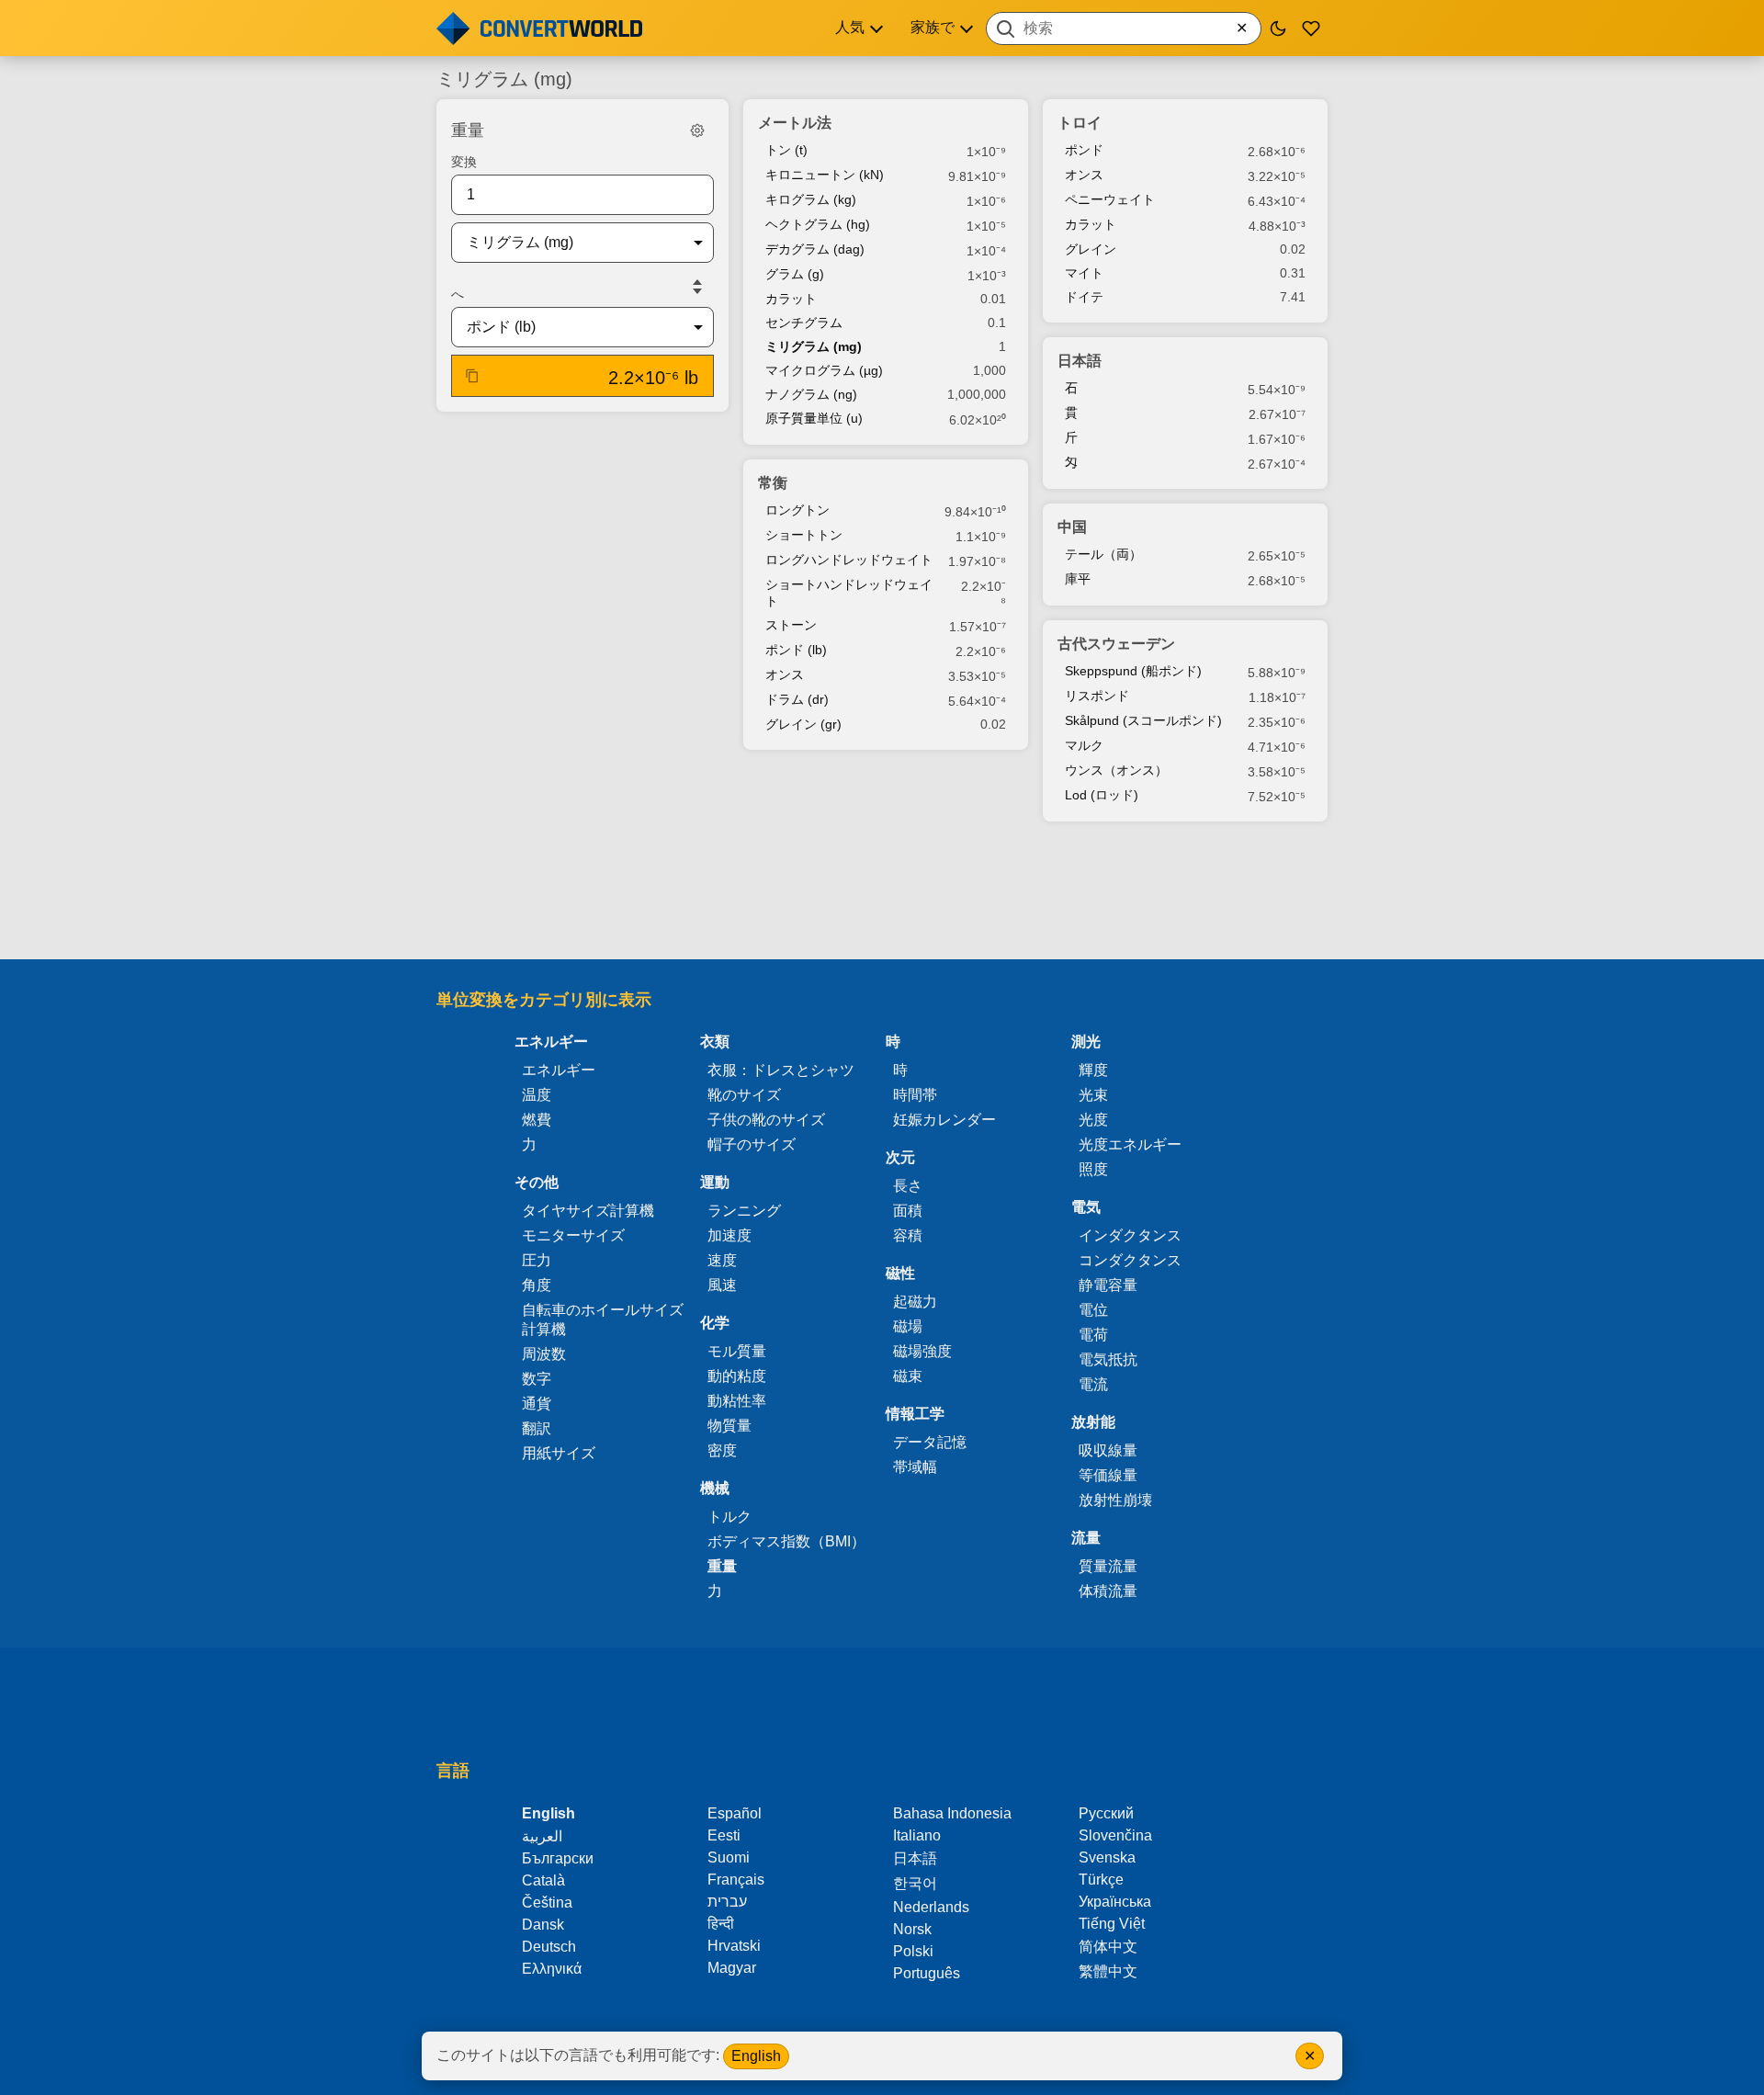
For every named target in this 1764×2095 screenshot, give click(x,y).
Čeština (547, 1902)
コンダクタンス (1130, 1260)
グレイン (1091, 249)
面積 (908, 1211)
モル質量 (737, 1351)
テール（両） (1103, 554)
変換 (464, 162)
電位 (1093, 1310)
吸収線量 (1108, 1450)
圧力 (537, 1260)
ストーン (791, 625)
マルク (1084, 745)
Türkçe (1101, 1880)
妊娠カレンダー (944, 1120)
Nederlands (931, 1907)
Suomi (729, 1857)
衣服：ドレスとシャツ (781, 1070)
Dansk (543, 1925)
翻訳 (537, 1428)
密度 (722, 1450)
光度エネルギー (1130, 1144)
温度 (537, 1095)
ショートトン (804, 535)
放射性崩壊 (1115, 1500)
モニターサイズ (573, 1235)
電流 (1093, 1384)
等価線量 (1108, 1475)
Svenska (1107, 1857)
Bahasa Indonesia (952, 1813)
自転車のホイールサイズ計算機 (603, 1319)
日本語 (915, 1858)
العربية (542, 1836)
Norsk (912, 1929)
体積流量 (1108, 1591)
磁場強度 (922, 1351)
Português (927, 1973)
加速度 (729, 1235)
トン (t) (786, 150)
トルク (729, 1517)
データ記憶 (930, 1442)
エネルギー (559, 1070)
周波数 (544, 1354)
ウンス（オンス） (1116, 770)
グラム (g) (795, 274)
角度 (537, 1285)
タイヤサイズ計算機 (588, 1211)
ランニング (744, 1211)
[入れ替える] (697, 287)
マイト (1084, 273)
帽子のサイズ (752, 1144)
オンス (785, 674)
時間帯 (915, 1095)
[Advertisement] (882, 892)
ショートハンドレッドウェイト (849, 593)
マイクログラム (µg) (824, 370)
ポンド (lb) (796, 650)
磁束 (908, 1376)
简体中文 (1108, 1947)
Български (558, 1858)
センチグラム (804, 323)
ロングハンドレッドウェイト (849, 560)
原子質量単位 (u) (814, 418)
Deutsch (549, 1947)
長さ (908, 1186)
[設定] (697, 130)
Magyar (732, 1968)
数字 (537, 1379)
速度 (722, 1260)
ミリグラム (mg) (814, 346)
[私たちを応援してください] (1311, 28)
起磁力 (915, 1302)
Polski (913, 1951)
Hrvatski (734, 1946)
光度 (1093, 1120)
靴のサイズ (744, 1095)
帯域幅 (915, 1467)
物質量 (729, 1426)
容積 (908, 1235)
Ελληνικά (552, 1969)
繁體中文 (1108, 1971)
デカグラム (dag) (815, 249)
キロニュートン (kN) (825, 175)
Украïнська (1115, 1902)
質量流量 (1108, 1566)
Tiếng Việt (1112, 1924)
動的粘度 (737, 1376)
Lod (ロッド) (1102, 795)
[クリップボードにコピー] (472, 376)
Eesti (724, 1835)
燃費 (537, 1120)
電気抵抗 (1108, 1359)
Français (736, 1880)
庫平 (1078, 579)
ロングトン (797, 510)
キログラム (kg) (811, 199)
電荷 (1093, 1335)
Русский (1106, 1813)
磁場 (908, 1326)
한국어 (915, 1883)
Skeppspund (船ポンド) (1133, 671)
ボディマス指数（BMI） (786, 1541)
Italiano (917, 1835)
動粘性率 (737, 1401)
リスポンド (1097, 696)
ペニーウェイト (1110, 199)
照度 (1093, 1169)
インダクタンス (1130, 1235)
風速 (722, 1285)
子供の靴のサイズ (766, 1120)
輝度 (1093, 1070)
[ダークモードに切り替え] (1278, 28)
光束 (1093, 1095)
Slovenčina (1115, 1835)
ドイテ (1084, 297)
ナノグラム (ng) (811, 394)
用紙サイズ (559, 1453)
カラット (791, 299)
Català (543, 1880)
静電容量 (1108, 1285)
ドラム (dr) (797, 699)
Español (735, 1813)
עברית (727, 1902)
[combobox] (1124, 28)
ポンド (1084, 150)
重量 (722, 1566)
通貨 (537, 1404)
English (756, 2056)
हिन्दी (721, 1924)
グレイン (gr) (803, 724)
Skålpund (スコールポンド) (1143, 720)
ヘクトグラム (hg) (818, 224)
